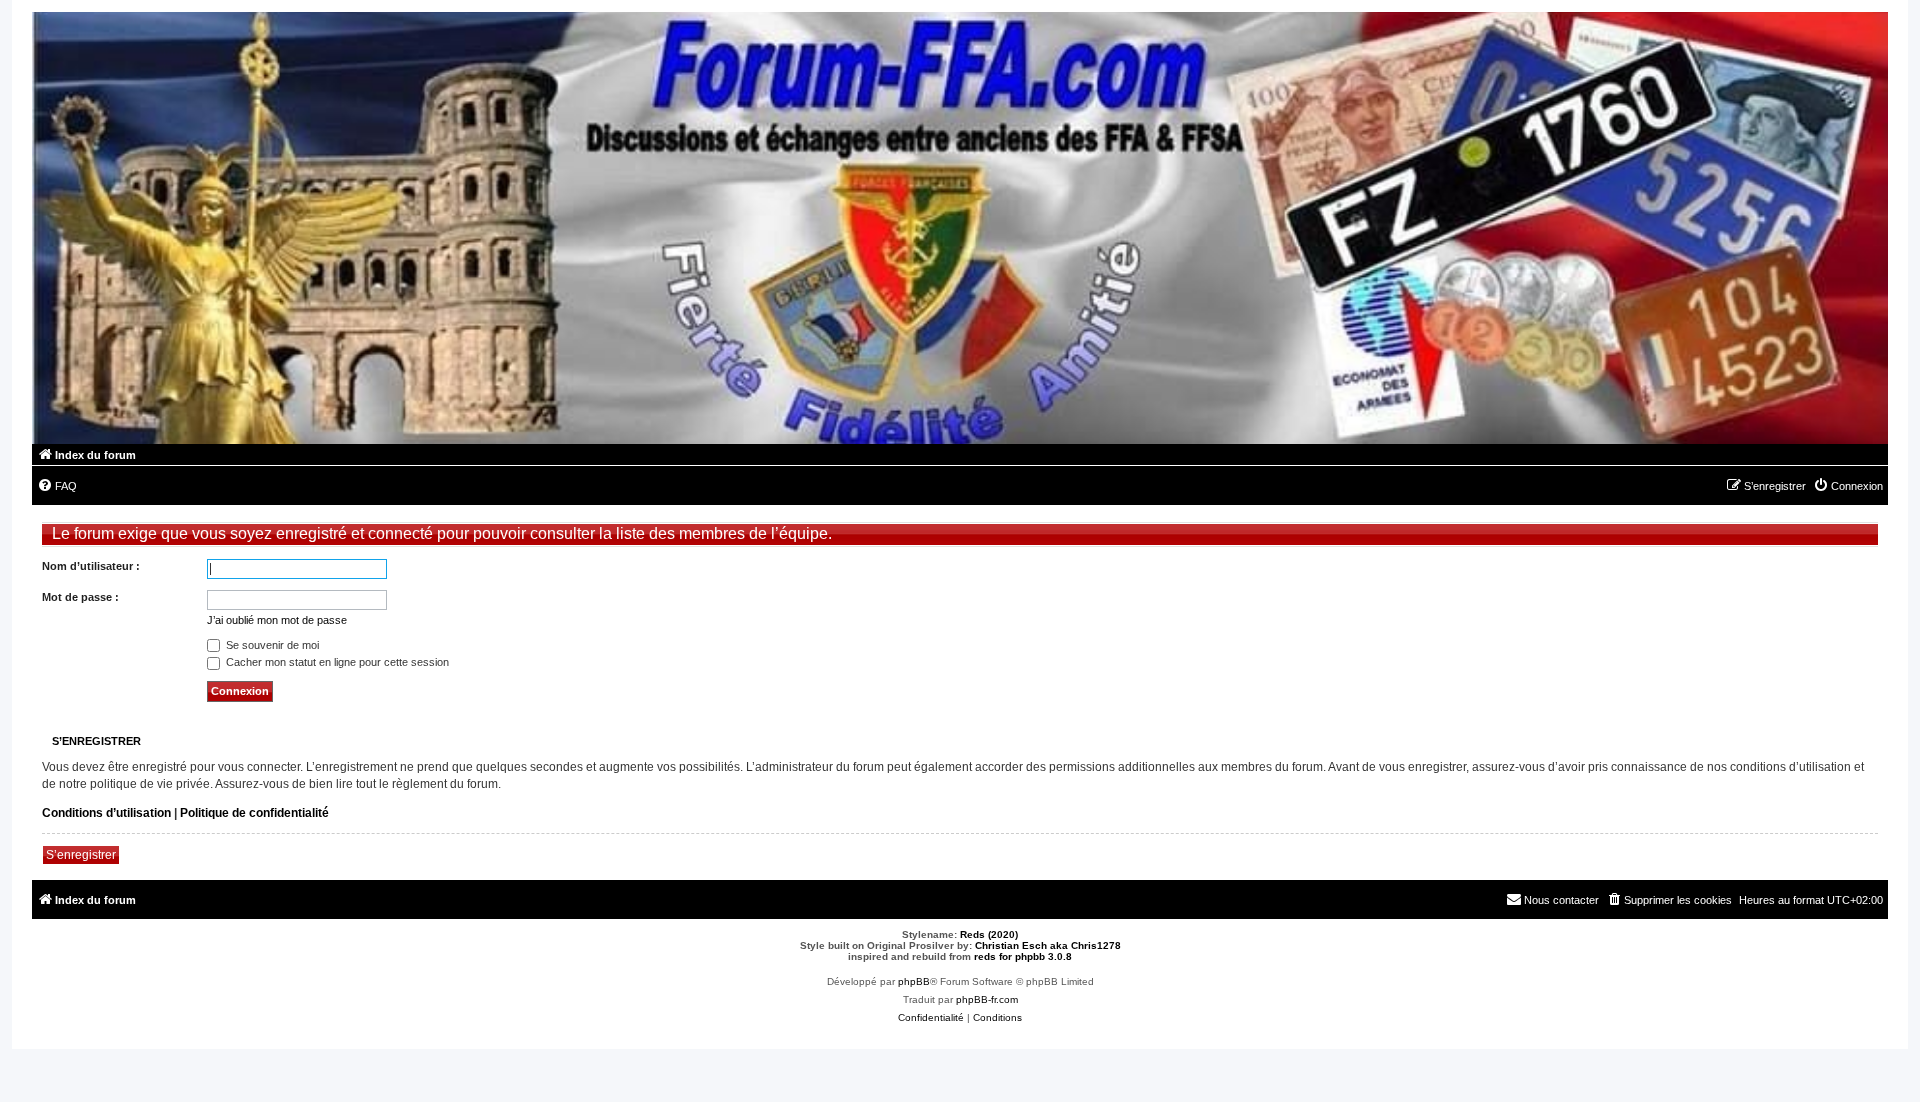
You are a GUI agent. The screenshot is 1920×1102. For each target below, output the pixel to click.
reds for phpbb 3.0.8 (1023, 956)
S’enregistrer (81, 855)
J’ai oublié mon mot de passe (277, 620)
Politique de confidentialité (254, 813)
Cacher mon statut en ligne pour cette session (336, 662)
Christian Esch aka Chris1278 (1048, 945)
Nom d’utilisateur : (91, 566)
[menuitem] (57, 486)
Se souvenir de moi (271, 645)
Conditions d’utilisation (106, 813)
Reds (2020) (989, 934)
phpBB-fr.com (987, 999)
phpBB (914, 981)
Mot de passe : (80, 597)
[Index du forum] (960, 228)
